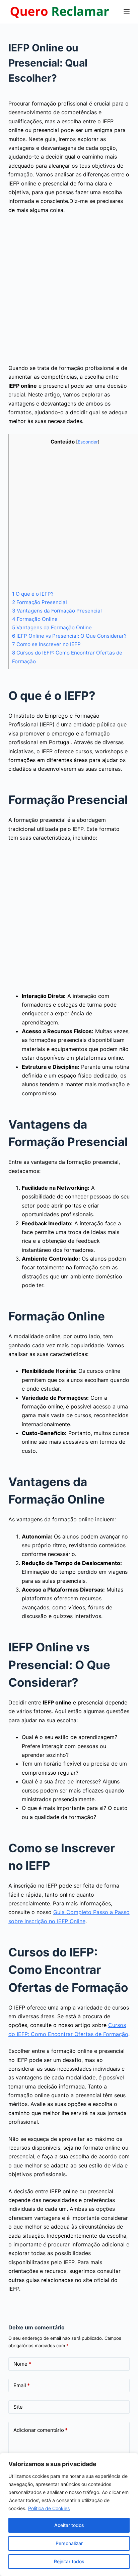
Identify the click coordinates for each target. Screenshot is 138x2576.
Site (18, 2407)
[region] (69, 2515)
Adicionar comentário (41, 2430)
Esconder (88, 442)
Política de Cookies (49, 2508)
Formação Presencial (40, 602)
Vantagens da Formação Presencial (57, 611)
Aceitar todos (69, 2525)
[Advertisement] (69, 292)
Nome (22, 2364)
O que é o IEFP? (33, 594)
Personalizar (69, 2543)
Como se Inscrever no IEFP (46, 644)
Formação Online (35, 619)
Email (22, 2385)
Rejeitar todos (69, 2561)
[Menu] (127, 12)
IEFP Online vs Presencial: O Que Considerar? (69, 636)
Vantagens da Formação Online (52, 627)
